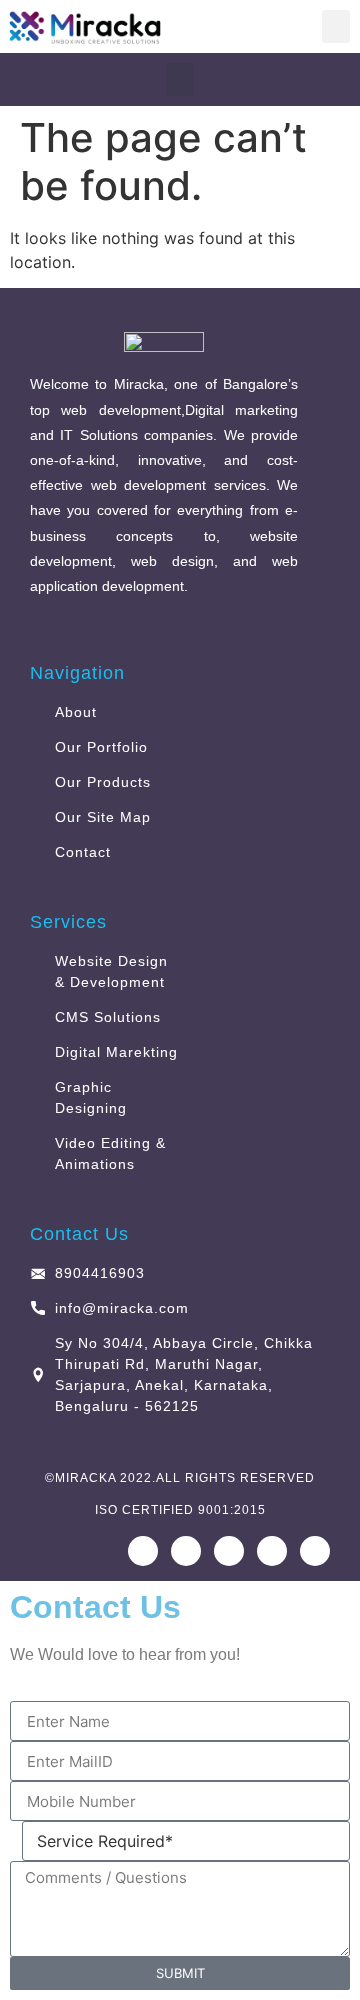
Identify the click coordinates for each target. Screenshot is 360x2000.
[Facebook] (143, 1551)
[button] (336, 26)
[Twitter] (315, 1551)
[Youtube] (229, 1551)
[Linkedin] (272, 1551)
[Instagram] (186, 1551)
